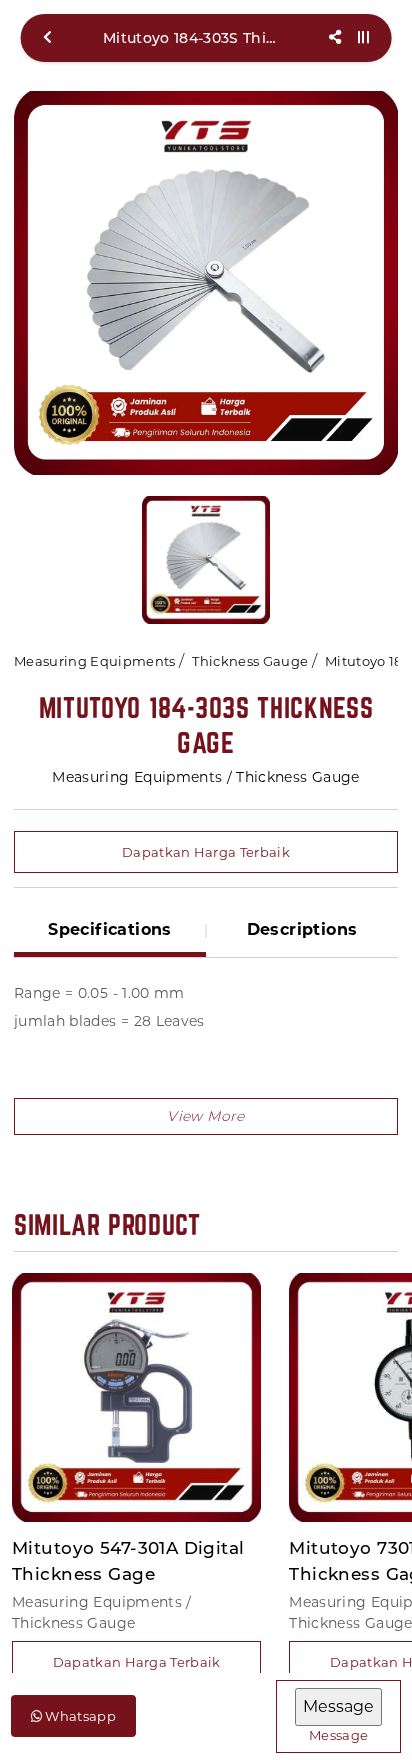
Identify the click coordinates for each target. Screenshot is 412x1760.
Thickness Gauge (250, 661)
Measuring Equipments (95, 661)
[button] (206, 1116)
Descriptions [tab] (302, 929)
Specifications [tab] (110, 929)
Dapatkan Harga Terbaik (206, 852)
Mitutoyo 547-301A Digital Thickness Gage (128, 1561)
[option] (206, 283)
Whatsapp (79, 1716)
